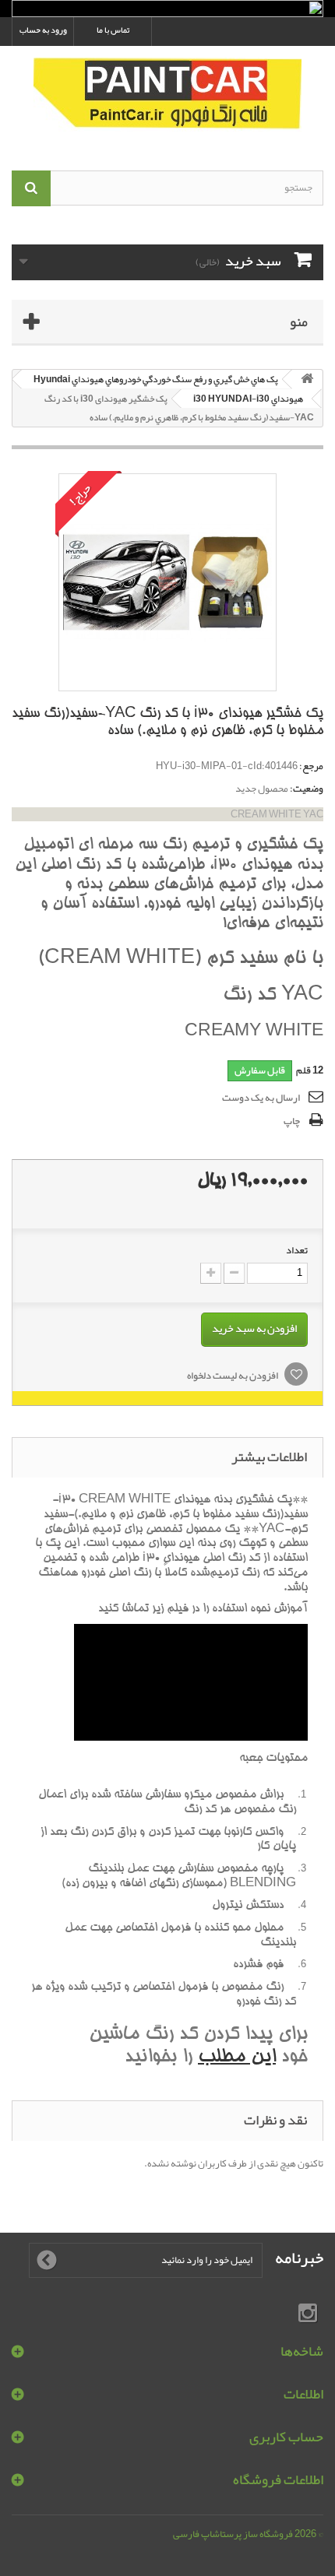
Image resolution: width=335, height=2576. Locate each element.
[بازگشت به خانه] (307, 380)
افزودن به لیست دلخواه (233, 1376)
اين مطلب (237, 2058)
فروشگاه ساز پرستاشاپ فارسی (233, 2534)
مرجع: (311, 766)
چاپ (292, 1121)
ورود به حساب (43, 30)
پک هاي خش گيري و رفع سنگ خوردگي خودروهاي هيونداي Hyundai (156, 379)
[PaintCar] (167, 95)
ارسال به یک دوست (261, 1098)
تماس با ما (113, 30)
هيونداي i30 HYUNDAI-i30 (248, 399)
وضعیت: (307, 789)
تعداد (297, 1250)
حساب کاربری (286, 2437)
